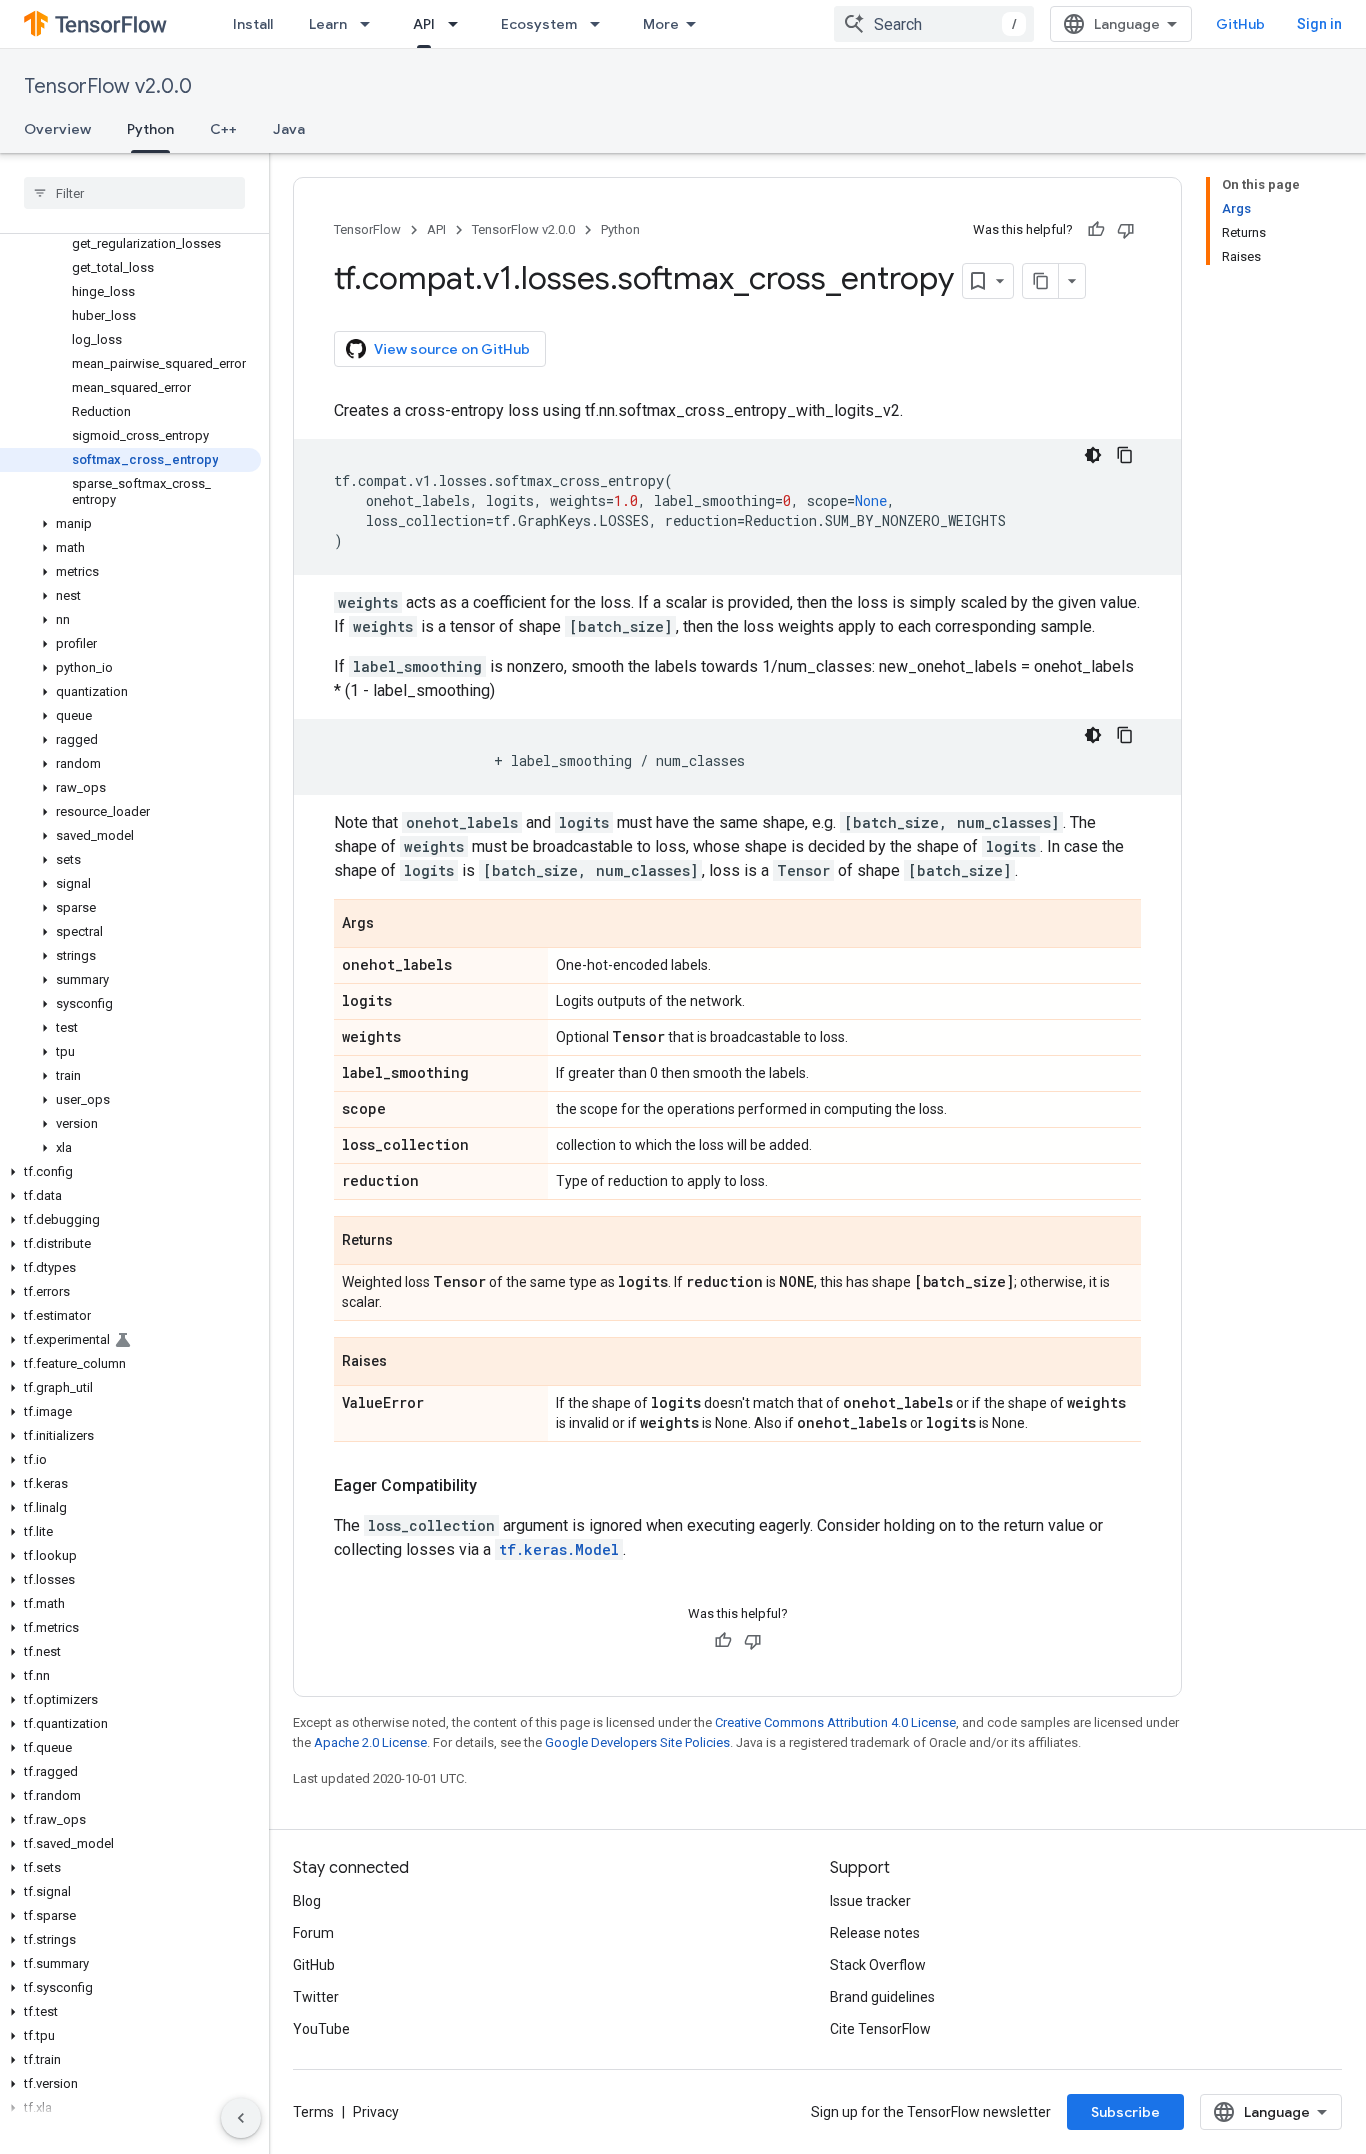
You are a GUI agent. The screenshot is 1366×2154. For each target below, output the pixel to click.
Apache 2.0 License (370, 1742)
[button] (130, 524)
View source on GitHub (452, 349)
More (661, 24)
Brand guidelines (882, 1997)
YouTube (321, 2029)
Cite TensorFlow (880, 2029)
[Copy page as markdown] (1041, 281)
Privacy (376, 2112)
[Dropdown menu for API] (459, 24)
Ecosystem (539, 24)
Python (150, 129)
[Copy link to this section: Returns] (413, 1242)
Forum (313, 1933)
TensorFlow (367, 229)
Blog (307, 1901)
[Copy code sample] (1125, 455)
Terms (313, 2112)
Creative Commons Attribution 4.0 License (835, 1722)
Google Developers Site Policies (637, 1742)
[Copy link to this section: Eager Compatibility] (497, 1486)
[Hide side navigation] (241, 2118)
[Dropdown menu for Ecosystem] (601, 24)
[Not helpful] (1126, 230)
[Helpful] (1096, 230)
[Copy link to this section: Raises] (407, 1363)
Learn (328, 24)
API (424, 24)
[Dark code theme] (1093, 455)
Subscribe (1125, 2112)
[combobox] (934, 24)
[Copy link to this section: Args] (394, 925)
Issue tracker (870, 1901)
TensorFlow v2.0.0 (108, 86)
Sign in (1319, 24)
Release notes (875, 1933)
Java (289, 129)
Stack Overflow (878, 1965)
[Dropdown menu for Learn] (371, 24)
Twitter (316, 1997)
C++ (223, 129)
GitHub (1240, 24)
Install (253, 24)
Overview (57, 129)
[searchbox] (134, 193)
